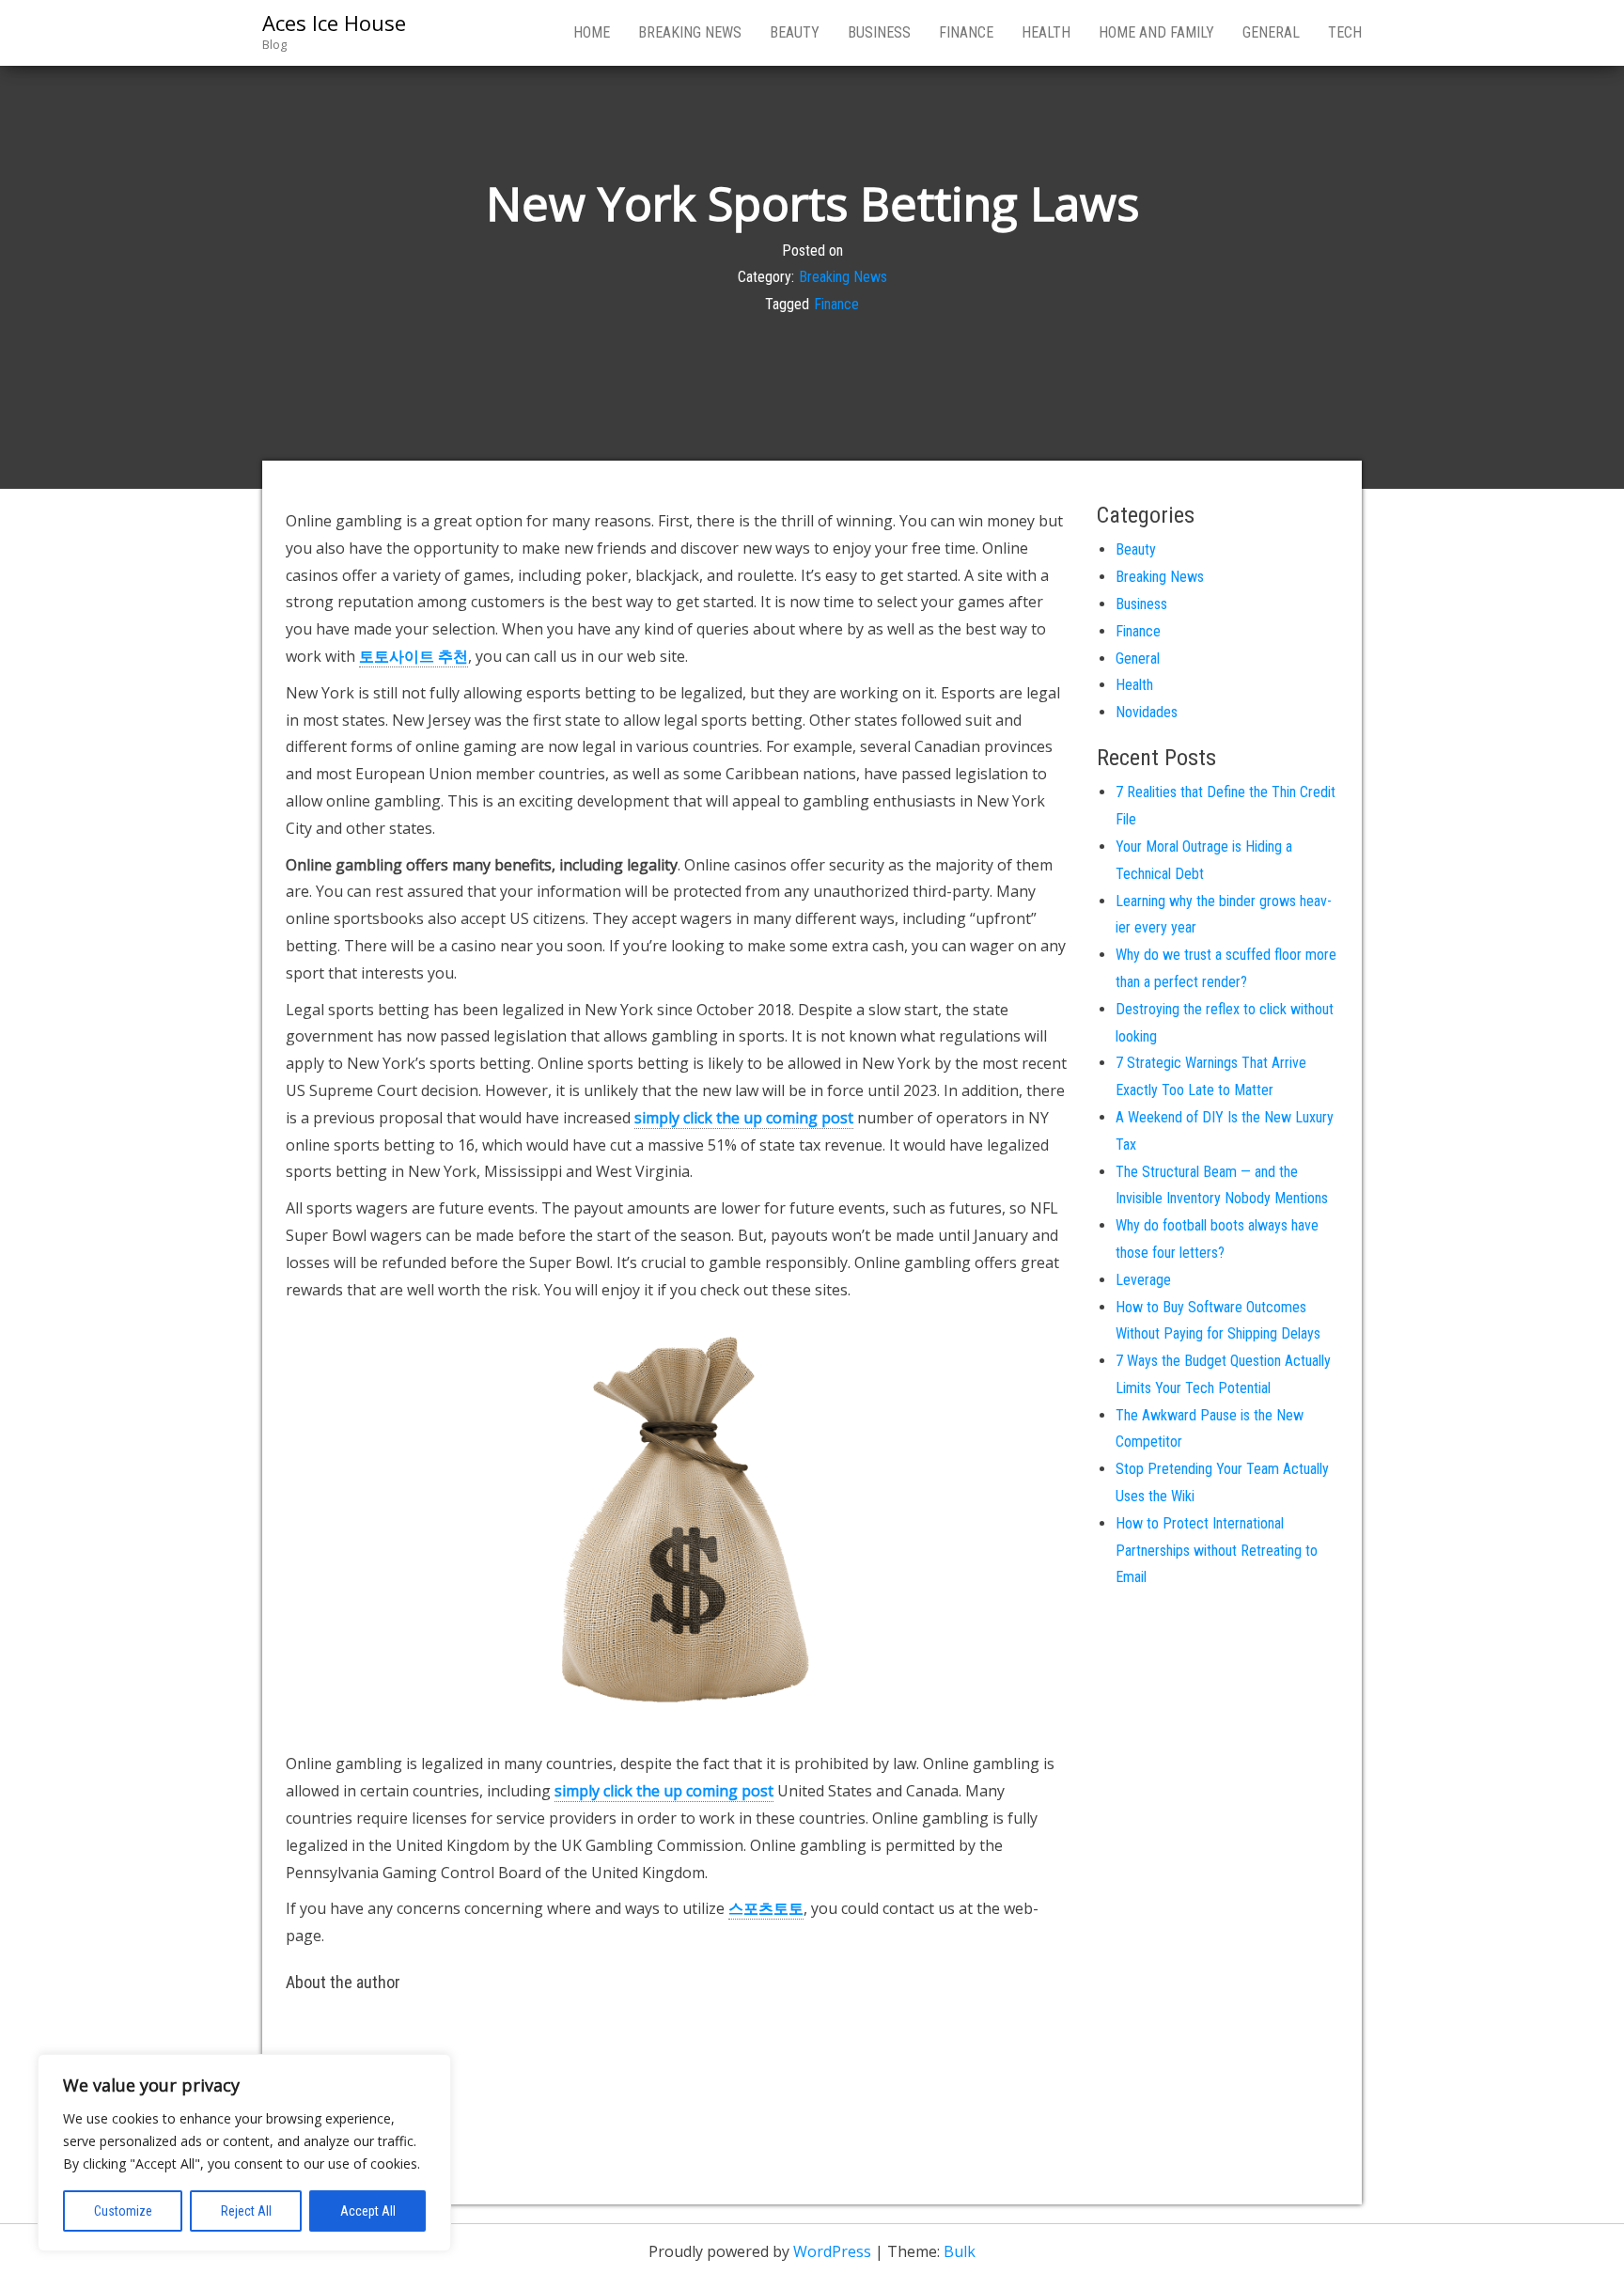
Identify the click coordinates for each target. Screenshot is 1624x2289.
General (1271, 32)
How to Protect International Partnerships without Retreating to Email (1217, 1551)
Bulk (960, 2251)
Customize (123, 2211)
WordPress (832, 2251)
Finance (966, 32)
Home (592, 32)
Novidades (1147, 712)
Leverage (1143, 1280)
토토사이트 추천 (414, 656)
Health (1046, 32)
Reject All (246, 2211)
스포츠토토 (766, 1908)
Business (879, 32)
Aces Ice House (334, 23)
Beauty (795, 32)
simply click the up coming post (744, 1118)
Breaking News (690, 32)
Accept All (368, 2211)
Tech (1345, 32)
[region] (244, 2153)
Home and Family (1156, 32)
